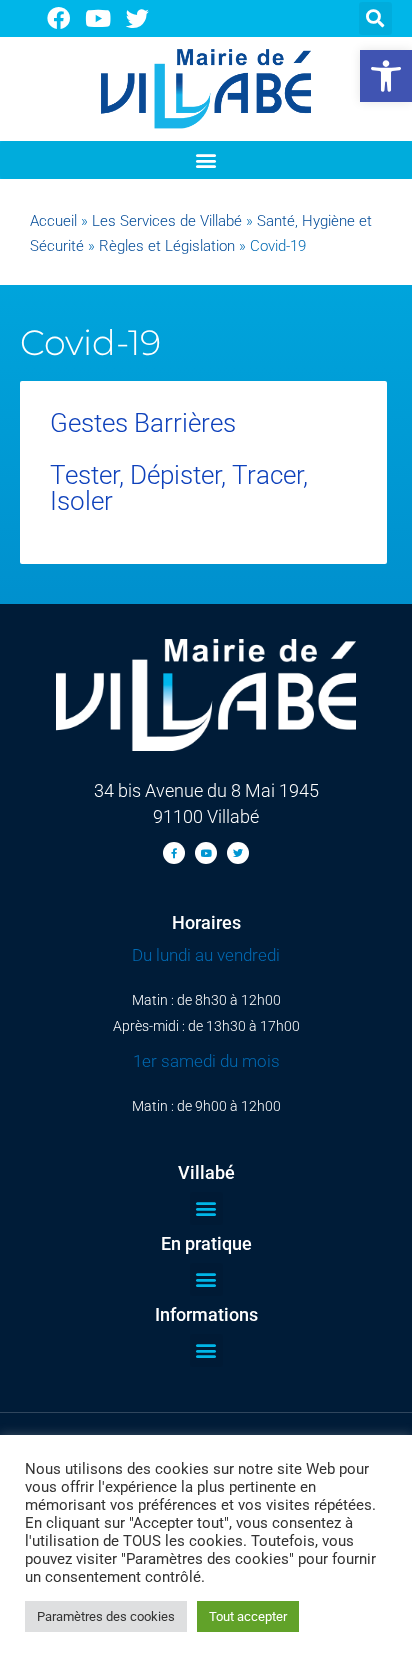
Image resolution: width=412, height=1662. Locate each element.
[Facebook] (58, 18)
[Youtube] (98, 18)
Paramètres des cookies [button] (106, 1616)
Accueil (53, 221)
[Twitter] (138, 18)
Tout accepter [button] (248, 1616)
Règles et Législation (167, 246)
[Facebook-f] (174, 853)
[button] (386, 76)
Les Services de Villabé (167, 221)
